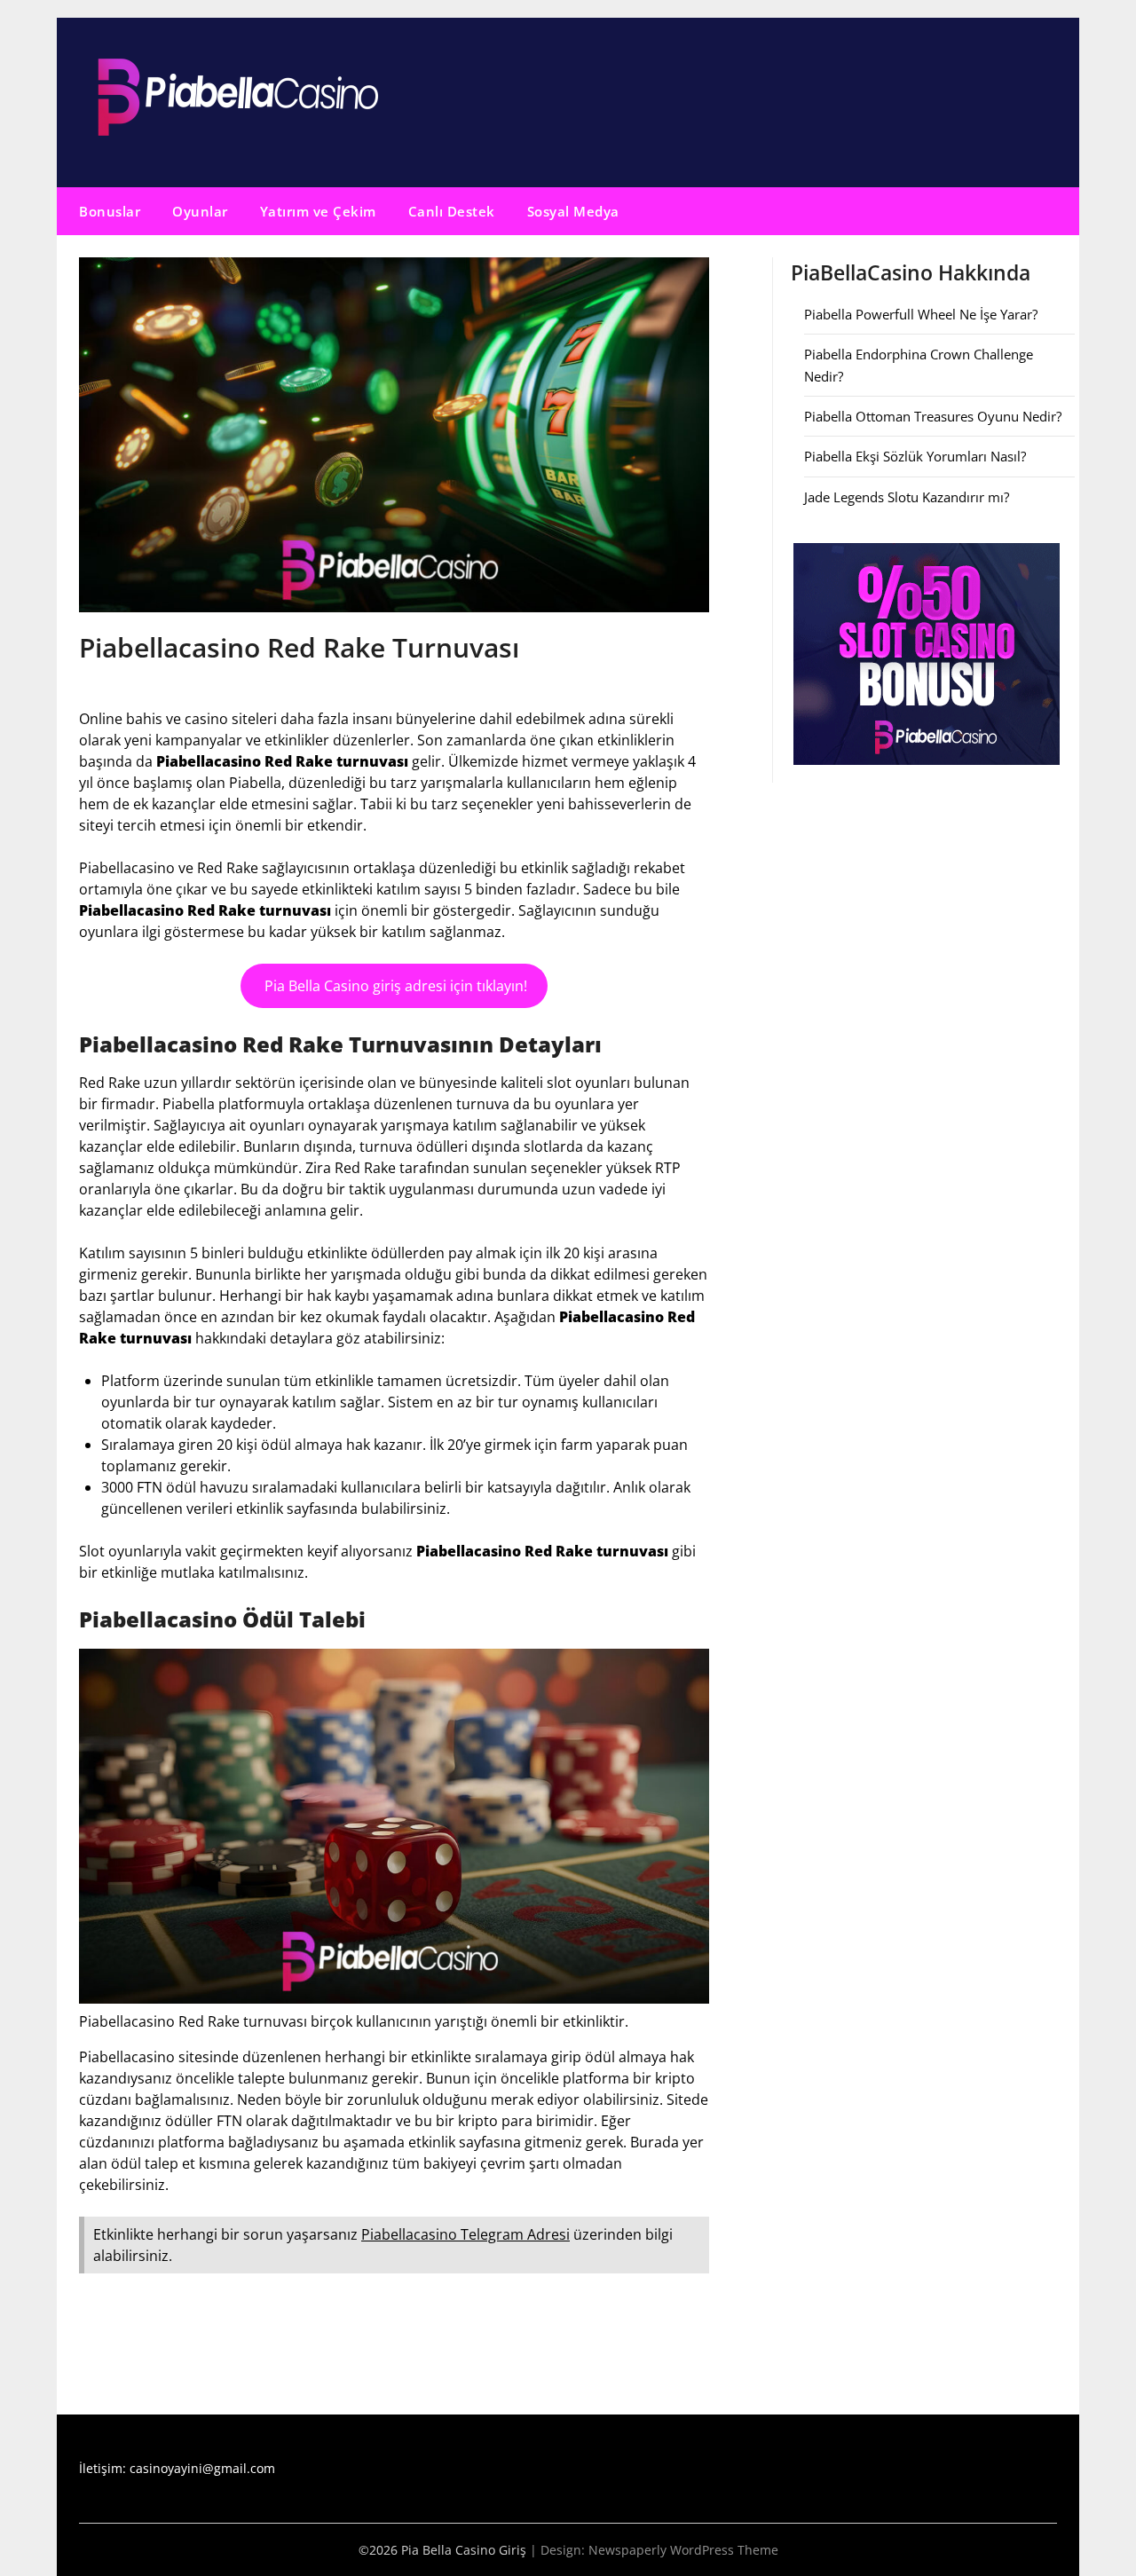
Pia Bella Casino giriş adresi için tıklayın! (394, 986)
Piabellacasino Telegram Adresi (465, 2234)
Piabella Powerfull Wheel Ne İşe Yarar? (921, 314)
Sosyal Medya (573, 211)
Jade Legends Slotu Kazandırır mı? (907, 497)
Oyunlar (200, 211)
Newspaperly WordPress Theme (683, 2550)
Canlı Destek (452, 211)
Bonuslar (110, 211)
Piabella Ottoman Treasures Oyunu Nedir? (933, 416)
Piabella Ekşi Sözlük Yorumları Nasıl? (915, 456)
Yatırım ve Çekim (318, 211)
